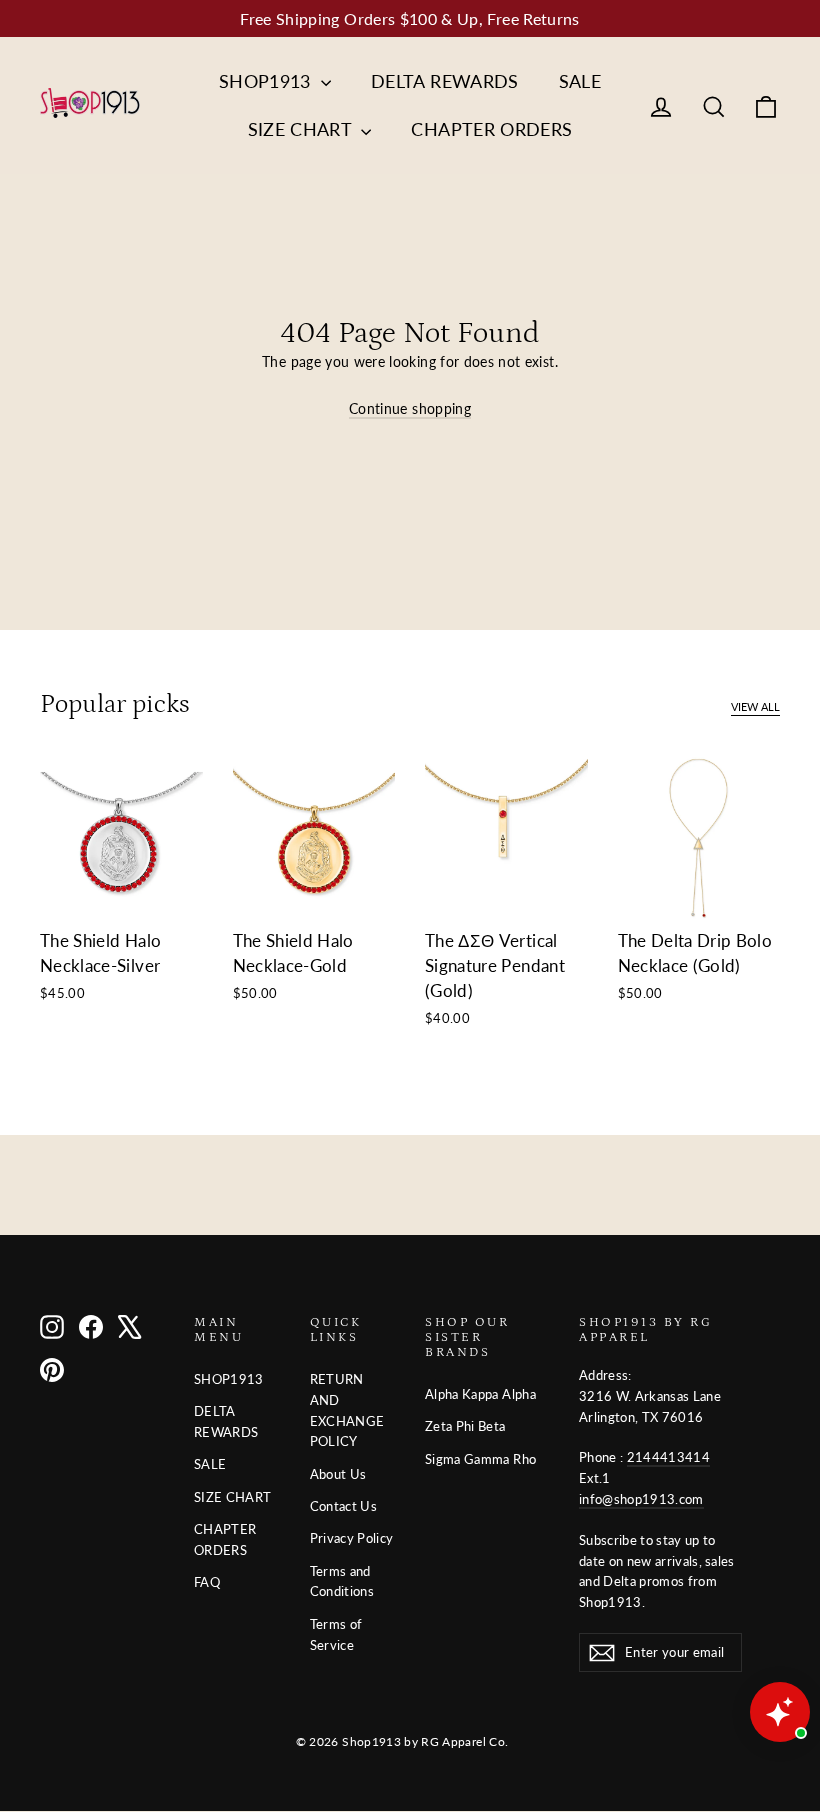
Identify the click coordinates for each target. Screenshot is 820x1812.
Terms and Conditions (342, 1581)
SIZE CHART (302, 129)
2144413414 (668, 1457)
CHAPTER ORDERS (491, 129)
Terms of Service (336, 1634)
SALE (580, 81)
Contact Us (344, 1506)
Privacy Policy (352, 1538)
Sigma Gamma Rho (480, 1459)
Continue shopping (410, 408)
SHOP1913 (267, 81)
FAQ (207, 1582)
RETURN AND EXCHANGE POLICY (347, 1410)
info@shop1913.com (641, 1499)
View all (755, 706)
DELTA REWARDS (445, 81)
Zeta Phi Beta (465, 1426)
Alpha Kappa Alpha (480, 1394)
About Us (338, 1474)
